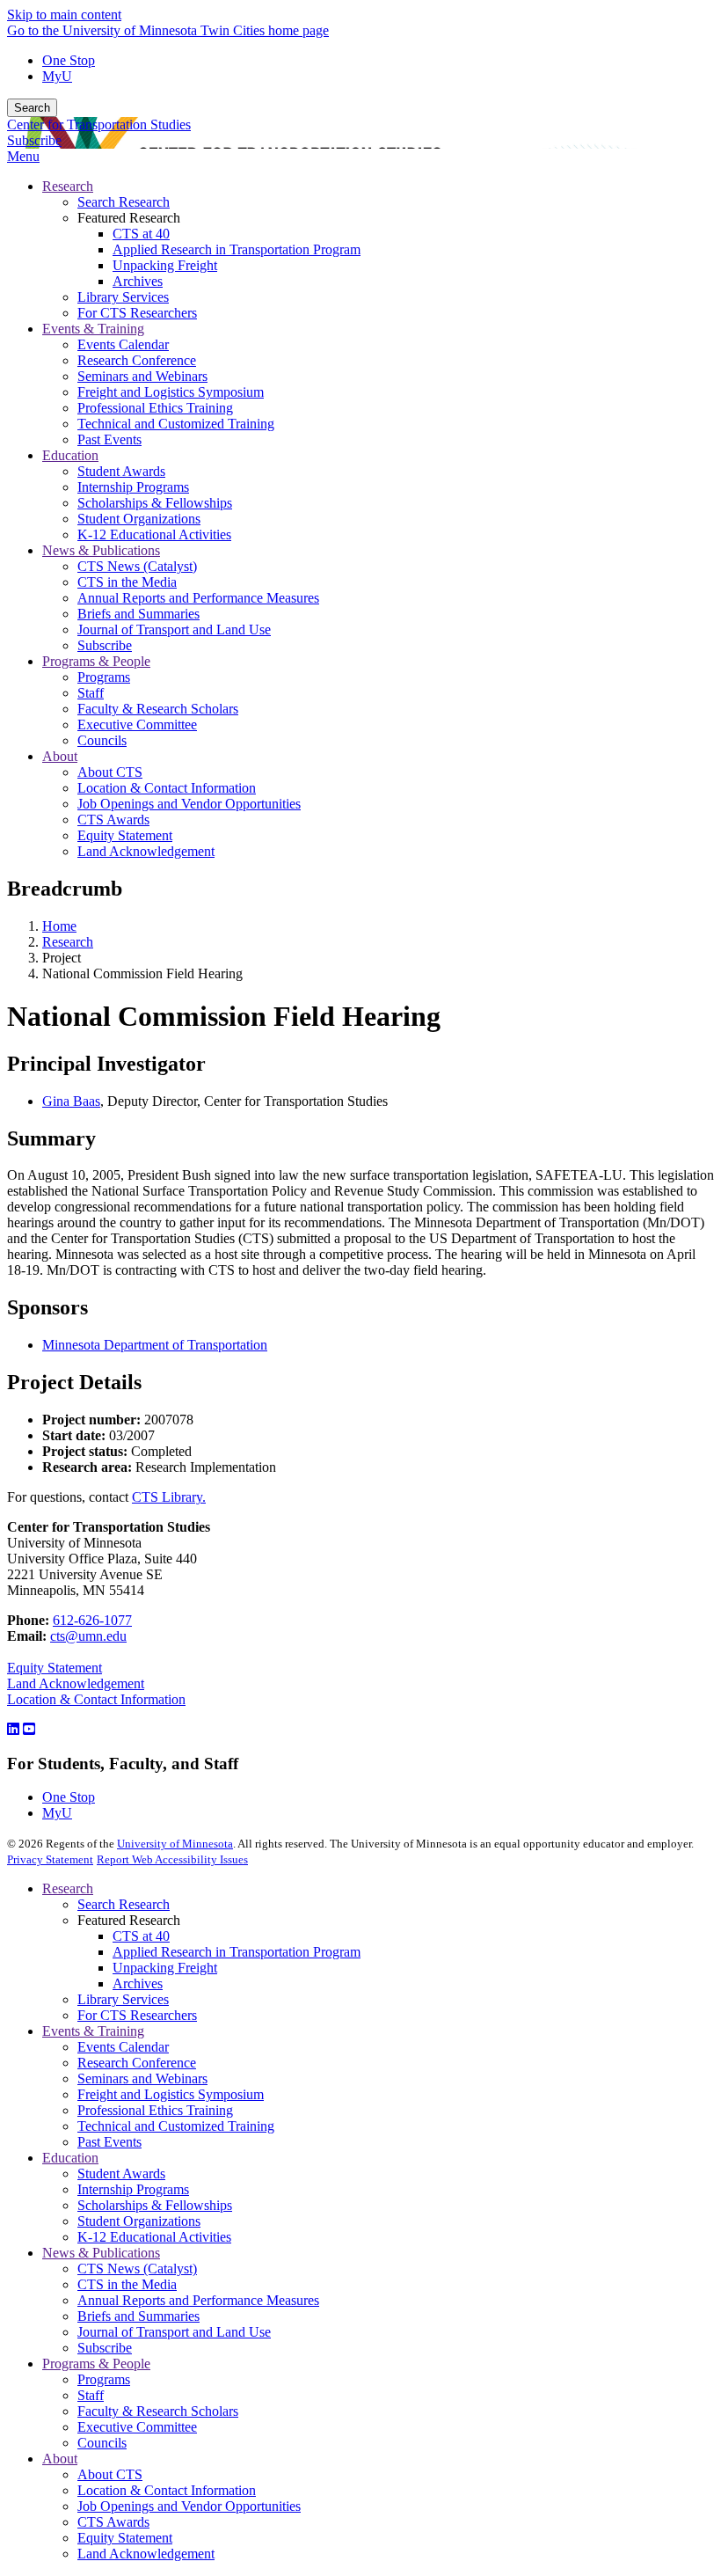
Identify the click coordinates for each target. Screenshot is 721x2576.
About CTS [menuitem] (110, 772)
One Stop (69, 60)
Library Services (123, 1999)
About (60, 2459)
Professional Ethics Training (155, 2110)
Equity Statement (55, 1668)
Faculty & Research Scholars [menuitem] (158, 709)
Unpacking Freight (165, 1968)
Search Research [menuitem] (124, 202)
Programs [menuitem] (104, 677)
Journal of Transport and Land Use (174, 2332)
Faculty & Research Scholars (158, 2411)
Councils (102, 2443)
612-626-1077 (92, 1620)
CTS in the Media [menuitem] (127, 582)
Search (32, 108)
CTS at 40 (141, 1936)
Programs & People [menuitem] (96, 661)
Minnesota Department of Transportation (155, 1345)
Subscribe (34, 140)
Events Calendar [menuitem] (123, 344)
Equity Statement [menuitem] (125, 835)
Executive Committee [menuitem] (137, 724)
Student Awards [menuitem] (121, 471)
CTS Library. (169, 1497)
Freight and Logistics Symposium (171, 2094)
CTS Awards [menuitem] (113, 820)
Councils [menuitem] (102, 740)
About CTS (110, 2474)
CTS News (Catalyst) (137, 2269)
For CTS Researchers (137, 2015)
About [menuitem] (60, 756)
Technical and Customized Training (176, 2126)
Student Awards (121, 2173)
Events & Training (93, 2031)
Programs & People (96, 2364)
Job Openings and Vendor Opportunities (189, 2506)
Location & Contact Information (96, 1699)
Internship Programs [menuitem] (133, 487)
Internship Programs (133, 2189)
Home (59, 926)
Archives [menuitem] (138, 281)
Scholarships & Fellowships (155, 2205)
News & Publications (101, 2253)
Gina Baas (71, 1101)
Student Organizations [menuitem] (139, 519)
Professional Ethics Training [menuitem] (155, 408)
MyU (57, 76)
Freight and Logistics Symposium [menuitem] (171, 392)
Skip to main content (64, 15)
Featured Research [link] (129, 218)
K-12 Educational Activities (154, 2237)
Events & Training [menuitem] (93, 329)
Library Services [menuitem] (123, 297)
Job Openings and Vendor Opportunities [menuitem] (189, 804)
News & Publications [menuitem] (101, 550)
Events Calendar (123, 2047)
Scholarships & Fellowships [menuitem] (155, 503)
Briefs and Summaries (138, 2316)
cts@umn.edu (88, 1636)
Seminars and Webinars (142, 2078)
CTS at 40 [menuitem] (141, 234)
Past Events (109, 2142)
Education (70, 2158)
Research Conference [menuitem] (137, 360)
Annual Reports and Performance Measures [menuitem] (198, 598)
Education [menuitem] (70, 455)
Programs (104, 2379)
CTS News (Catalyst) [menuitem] (137, 566)
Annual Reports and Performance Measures (198, 2300)
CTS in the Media (127, 2284)
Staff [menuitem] (91, 693)
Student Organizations (139, 2221)
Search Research (124, 1904)
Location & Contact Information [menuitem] (167, 788)
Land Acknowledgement (76, 1683)
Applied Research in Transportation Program (237, 1952)
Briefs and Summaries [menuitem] (138, 614)
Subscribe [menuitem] (105, 645)
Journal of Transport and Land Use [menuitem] (174, 629)
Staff (91, 2395)
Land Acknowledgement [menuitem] (146, 851)
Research (68, 942)
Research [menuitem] (68, 186)
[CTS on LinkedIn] (13, 1729)
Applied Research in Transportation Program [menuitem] (237, 249)
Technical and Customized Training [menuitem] (176, 424)
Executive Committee (137, 2427)
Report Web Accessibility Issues (172, 1859)
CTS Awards (113, 2522)
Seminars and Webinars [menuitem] (142, 376)
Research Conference (137, 2063)
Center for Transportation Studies (99, 124)
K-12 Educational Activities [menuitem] (154, 534)
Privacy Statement (50, 1859)
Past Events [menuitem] (109, 439)
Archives (138, 1983)
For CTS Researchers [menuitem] (137, 313)
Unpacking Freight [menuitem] (165, 265)
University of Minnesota (175, 1844)
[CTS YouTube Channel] (29, 1729)
